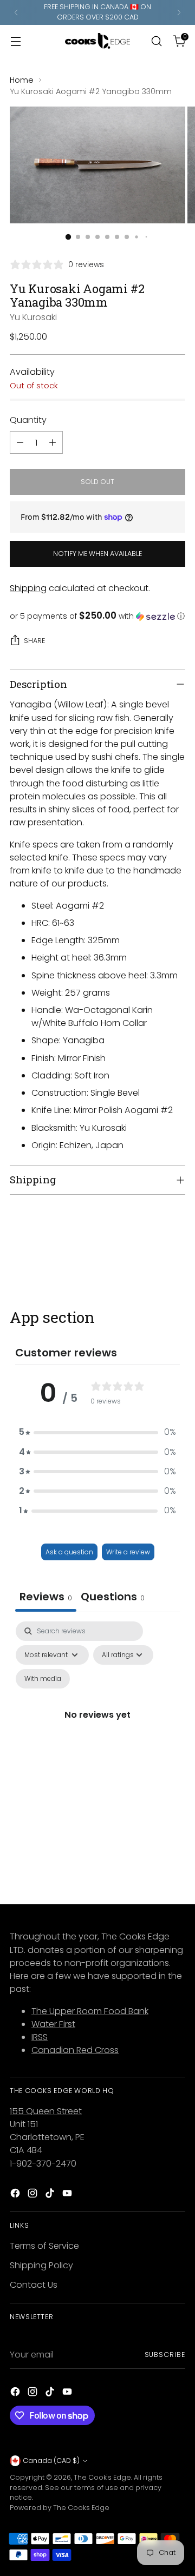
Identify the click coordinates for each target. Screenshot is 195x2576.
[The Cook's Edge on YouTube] (68, 2195)
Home (22, 80)
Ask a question (69, 1552)
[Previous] (16, 12)
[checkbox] (43, 1679)
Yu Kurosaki (33, 317)
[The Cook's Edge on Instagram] (34, 2195)
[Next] (179, 12)
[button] (97, 616)
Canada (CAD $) (51, 2461)
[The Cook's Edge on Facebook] (16, 2195)
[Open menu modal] (15, 41)
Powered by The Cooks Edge (60, 2508)
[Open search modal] (156, 41)
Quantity (28, 420)
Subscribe (165, 2355)
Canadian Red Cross (75, 2050)
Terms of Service (44, 2246)
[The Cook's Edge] (97, 41)
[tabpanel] (97, 1727)
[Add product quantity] (53, 442)
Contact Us (34, 2285)
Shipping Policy (41, 2265)
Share (34, 641)
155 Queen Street (46, 2111)
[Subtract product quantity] (20, 442)
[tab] (113, 1598)
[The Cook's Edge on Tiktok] (51, 2195)
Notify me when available (97, 554)
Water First (53, 2024)
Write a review (128, 1552)
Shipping (28, 588)
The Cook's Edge (102, 2477)
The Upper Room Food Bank (90, 2011)
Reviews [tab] (46, 1597)
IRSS (40, 2037)
